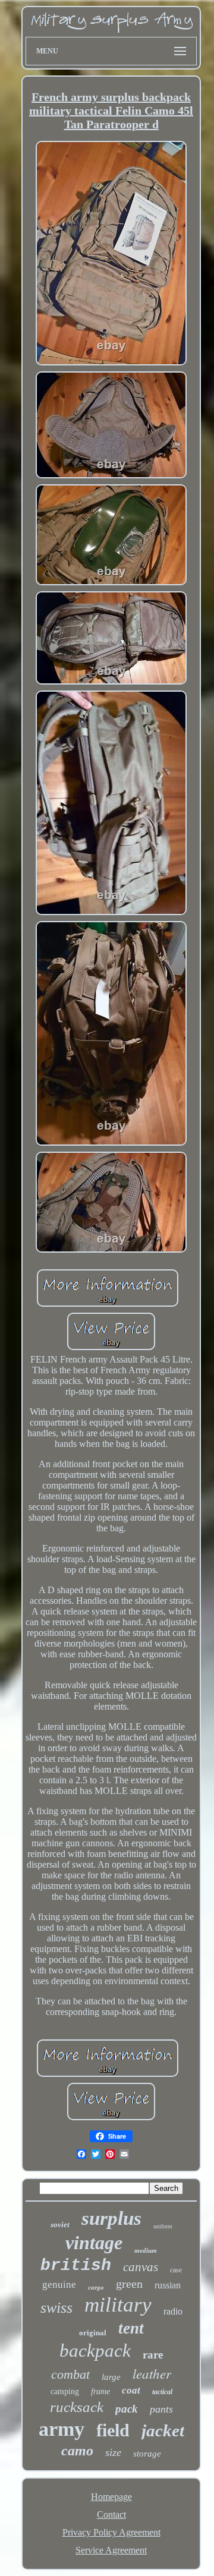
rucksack (77, 2407)
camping (65, 2391)
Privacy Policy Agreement (111, 2532)
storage (147, 2454)
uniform (163, 2226)
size (113, 2452)
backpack (95, 2350)
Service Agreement (111, 2550)
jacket (163, 2430)
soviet (60, 2225)
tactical (162, 2392)
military (118, 2305)
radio (173, 2311)
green (129, 2284)
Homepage (111, 2497)
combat (70, 2374)
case (176, 2270)
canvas (141, 2267)
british (76, 2266)
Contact (111, 2514)
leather (152, 2373)
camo (77, 2451)
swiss (56, 2308)
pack (127, 2409)
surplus (111, 2218)
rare (153, 2355)
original (93, 2333)
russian (168, 2285)
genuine (59, 2285)
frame (100, 2391)
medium (146, 2250)
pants (161, 2409)
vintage (94, 2243)
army (62, 2429)
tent (131, 2328)
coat (131, 2390)
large (111, 2377)
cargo (96, 2287)
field (113, 2430)
